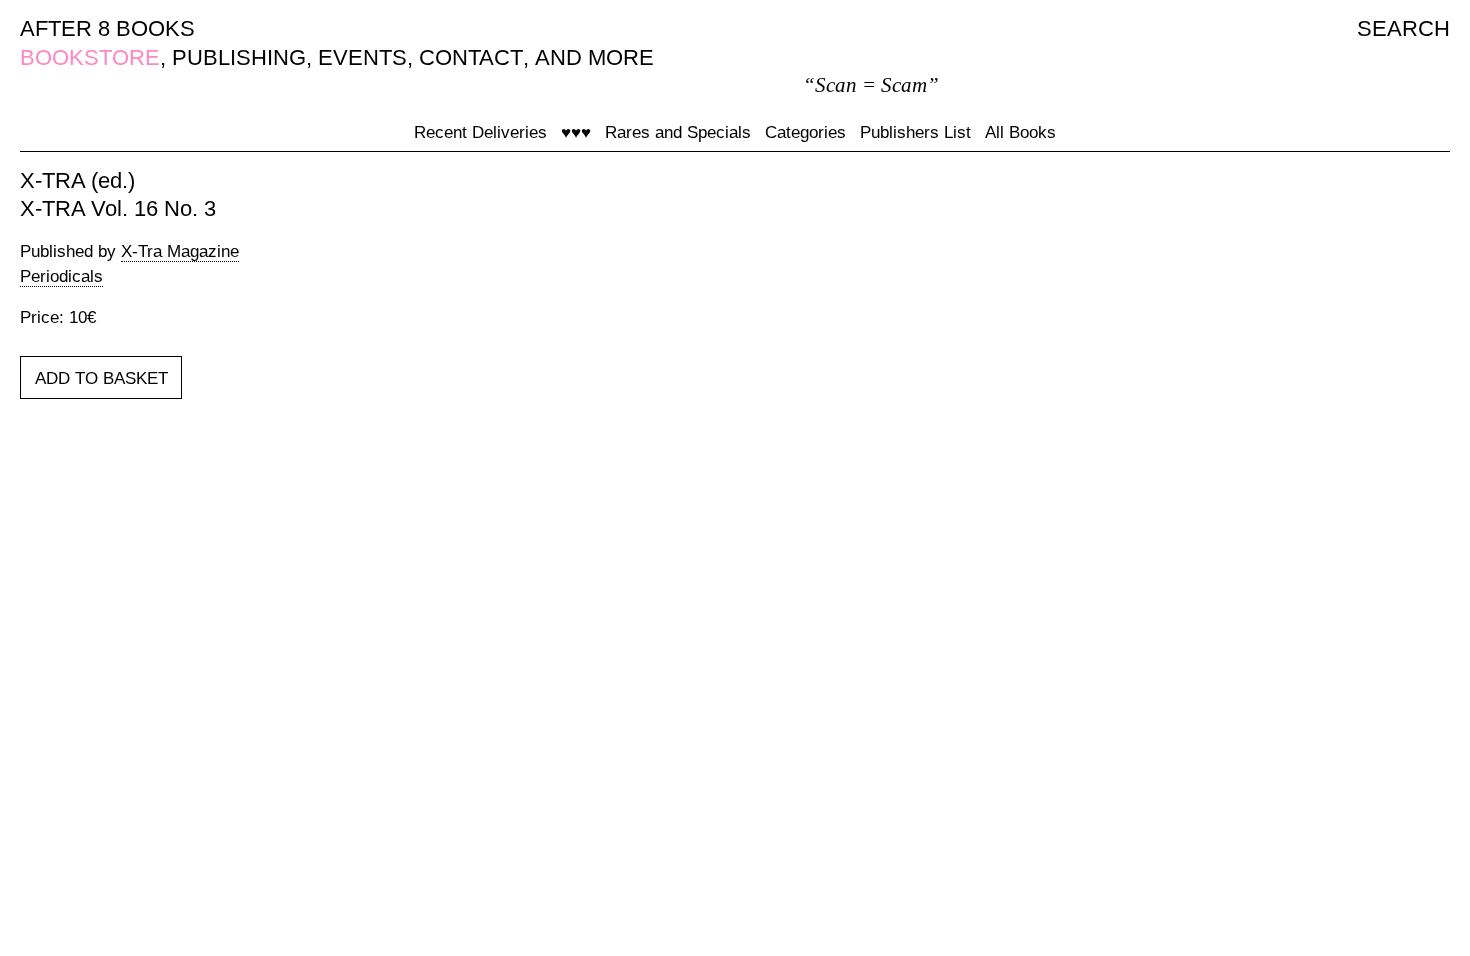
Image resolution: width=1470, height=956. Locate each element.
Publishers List (915, 132)
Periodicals (61, 276)
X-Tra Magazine (180, 251)
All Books (1020, 132)
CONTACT (471, 57)
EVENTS (362, 57)
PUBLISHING (239, 57)
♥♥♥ (576, 132)
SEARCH (1403, 28)
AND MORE (594, 57)
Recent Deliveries (480, 132)
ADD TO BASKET (101, 378)
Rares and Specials (678, 132)
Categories (805, 132)
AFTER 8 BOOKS (107, 28)
